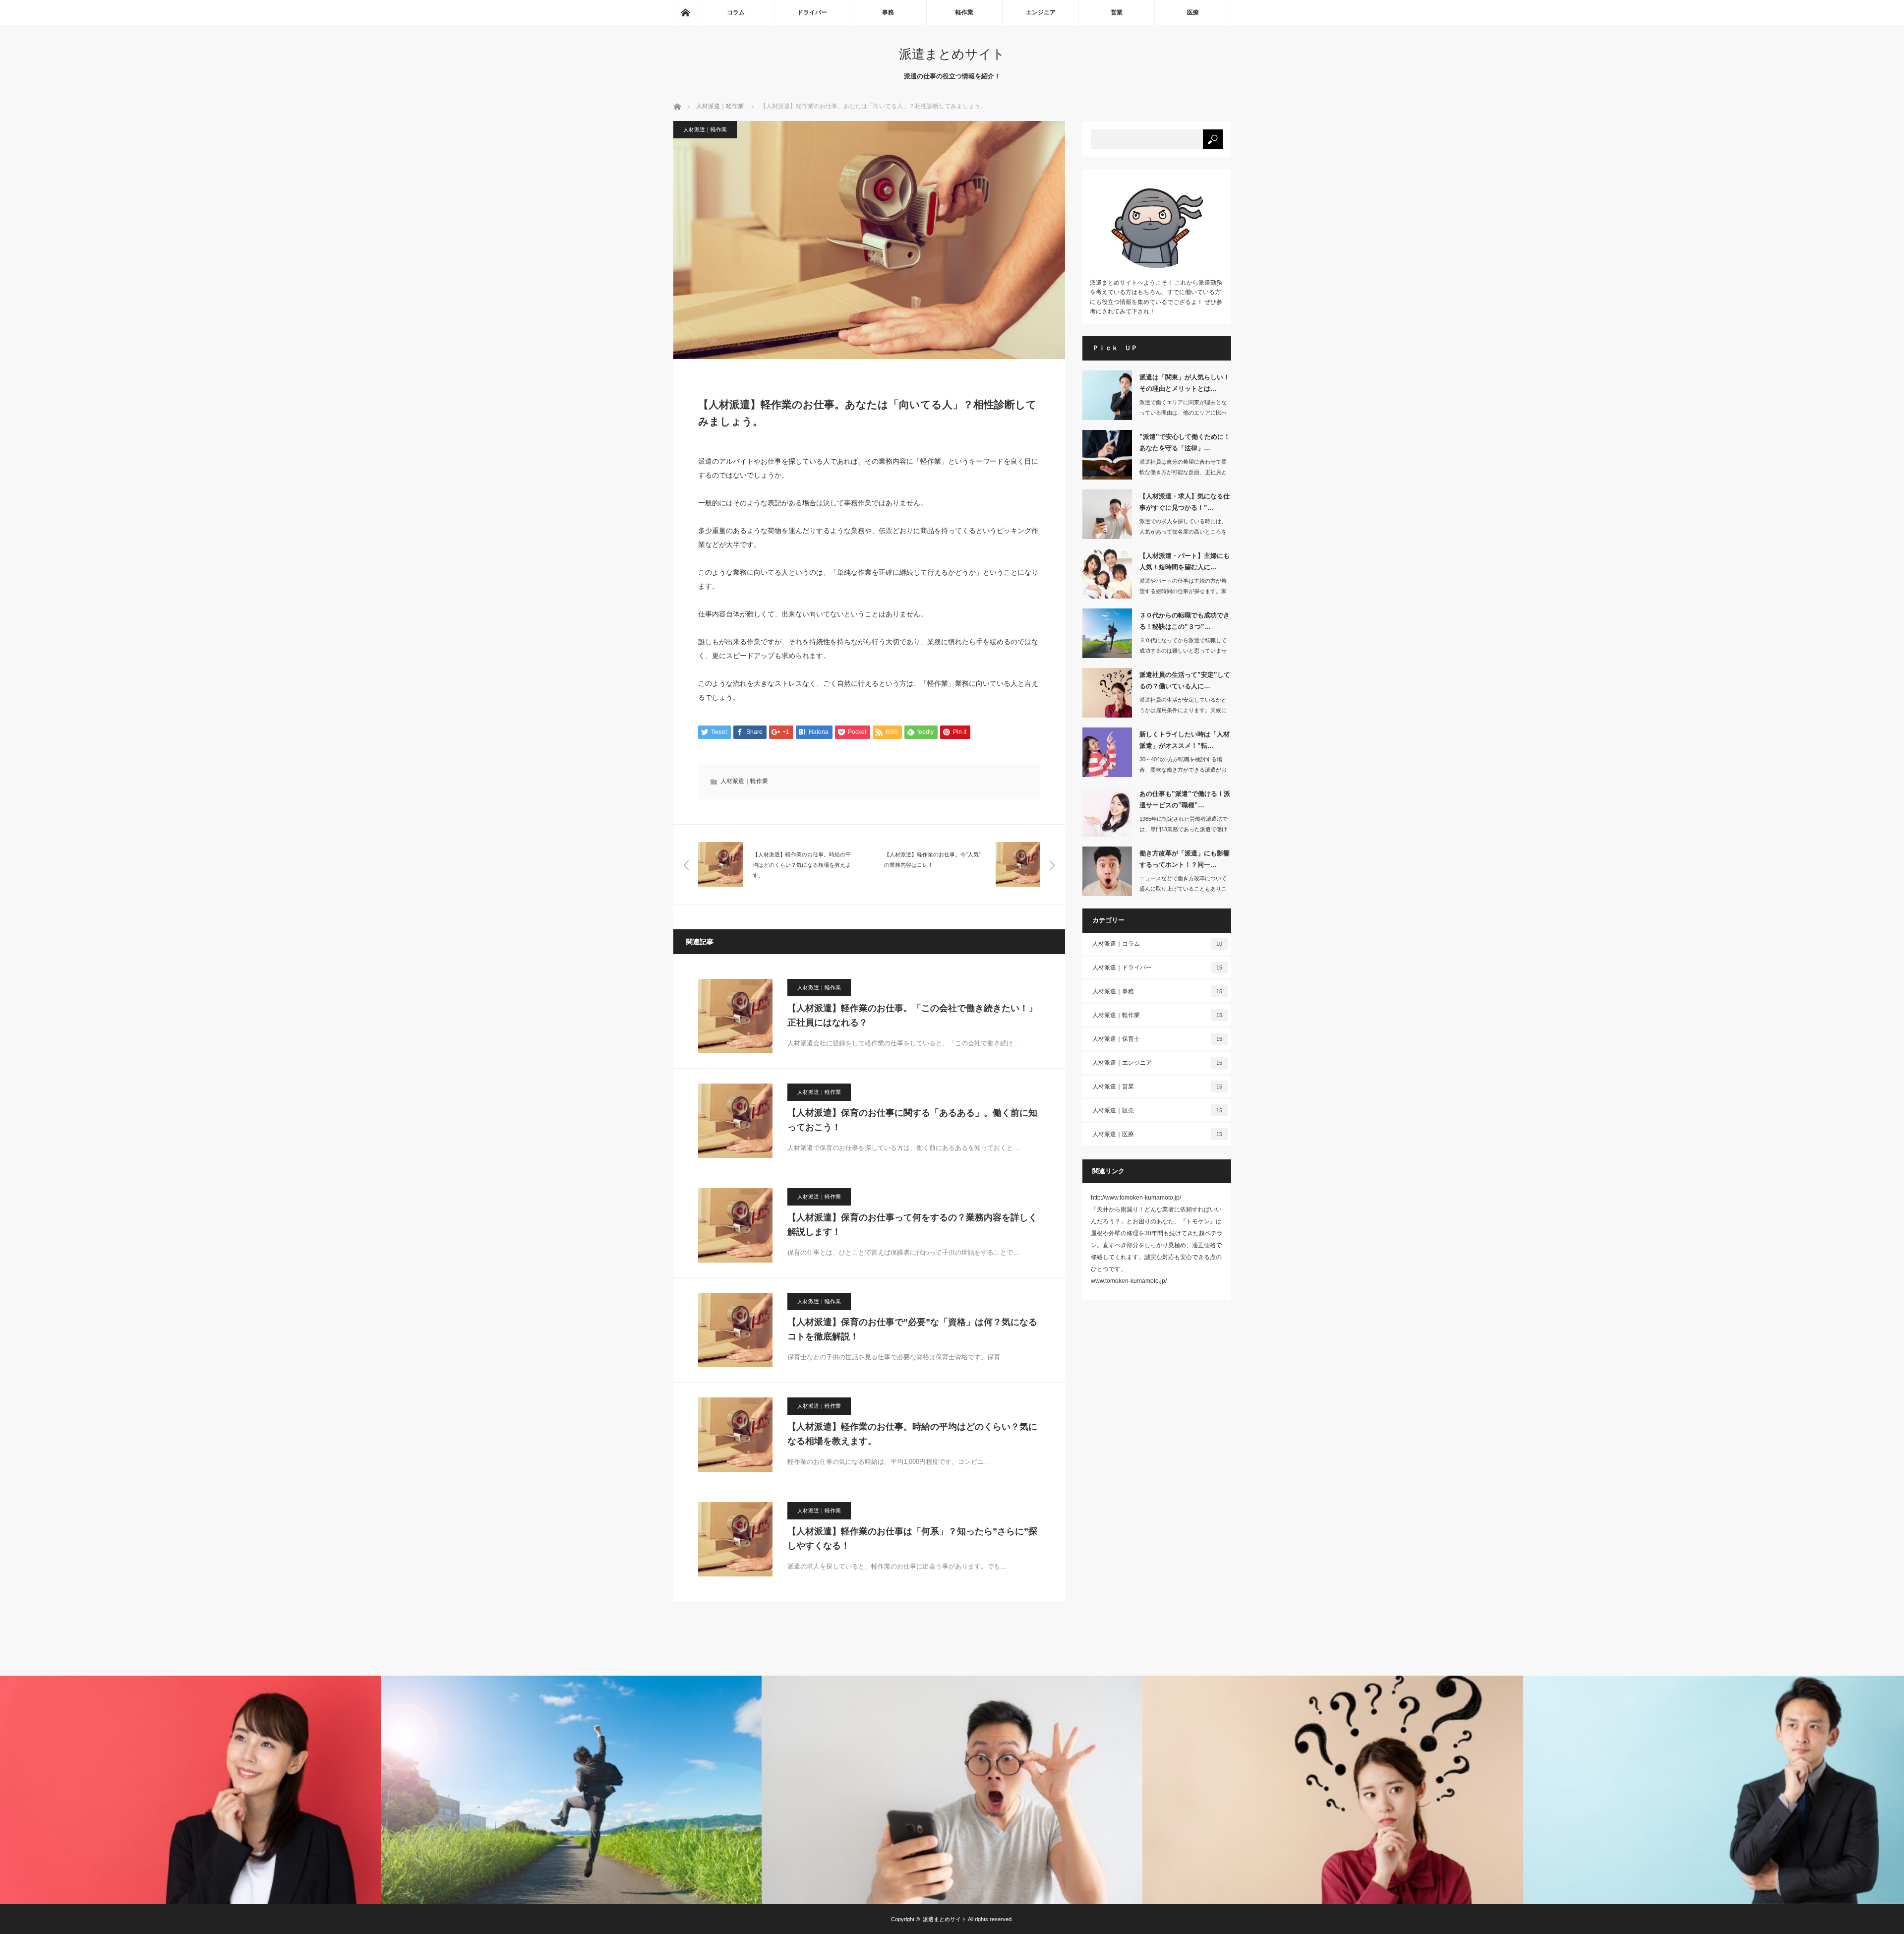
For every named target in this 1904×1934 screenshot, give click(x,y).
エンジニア (1041, 12)
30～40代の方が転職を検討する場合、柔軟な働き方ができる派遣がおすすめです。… (1183, 770)
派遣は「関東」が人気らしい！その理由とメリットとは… (1185, 383)
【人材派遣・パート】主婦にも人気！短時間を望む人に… (1185, 561)
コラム (736, 12)
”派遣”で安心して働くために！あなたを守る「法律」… (1185, 442)
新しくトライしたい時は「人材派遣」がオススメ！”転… (1185, 740)
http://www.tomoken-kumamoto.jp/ (1136, 1198)
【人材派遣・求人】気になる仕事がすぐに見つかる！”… (1185, 502)
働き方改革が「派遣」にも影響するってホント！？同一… (1185, 859)
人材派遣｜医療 (1158, 1134)
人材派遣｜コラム (1158, 944)
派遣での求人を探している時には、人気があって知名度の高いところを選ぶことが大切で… (1183, 532)
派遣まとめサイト (952, 54)
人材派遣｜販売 (1158, 1110)
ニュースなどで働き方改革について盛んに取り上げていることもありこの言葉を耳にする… (1183, 889)
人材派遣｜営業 (1158, 1087)
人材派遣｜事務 (1158, 991)
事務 (888, 12)
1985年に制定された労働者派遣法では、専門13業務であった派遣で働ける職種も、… (1184, 829)
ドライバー (812, 12)
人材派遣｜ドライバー (1158, 967)
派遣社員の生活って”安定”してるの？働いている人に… (1185, 680)
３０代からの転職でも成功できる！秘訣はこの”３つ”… (1185, 621)
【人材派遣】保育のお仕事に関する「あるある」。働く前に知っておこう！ (912, 1120)
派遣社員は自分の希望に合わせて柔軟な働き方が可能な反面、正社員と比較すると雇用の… (1183, 472)
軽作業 (964, 12)
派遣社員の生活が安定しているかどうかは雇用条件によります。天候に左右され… (1183, 710)
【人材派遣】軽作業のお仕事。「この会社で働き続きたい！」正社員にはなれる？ (912, 1015)
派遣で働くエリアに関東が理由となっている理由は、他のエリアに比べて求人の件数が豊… (1183, 413)
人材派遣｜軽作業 (705, 129)
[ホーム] (685, 12)
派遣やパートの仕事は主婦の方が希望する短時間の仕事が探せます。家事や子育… (1183, 591)
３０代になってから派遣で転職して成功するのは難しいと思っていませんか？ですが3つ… (1183, 651)
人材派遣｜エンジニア (1158, 1063)
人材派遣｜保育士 (1158, 1039)
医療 (1193, 12)
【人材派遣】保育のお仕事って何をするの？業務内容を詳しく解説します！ (912, 1225)
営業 (1117, 12)
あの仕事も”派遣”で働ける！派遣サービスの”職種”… (1185, 799)
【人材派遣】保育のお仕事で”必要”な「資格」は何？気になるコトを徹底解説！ (912, 1329)
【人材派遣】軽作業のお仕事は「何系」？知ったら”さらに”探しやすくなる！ (912, 1539)
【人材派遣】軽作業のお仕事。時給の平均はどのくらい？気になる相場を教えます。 (912, 1434)
